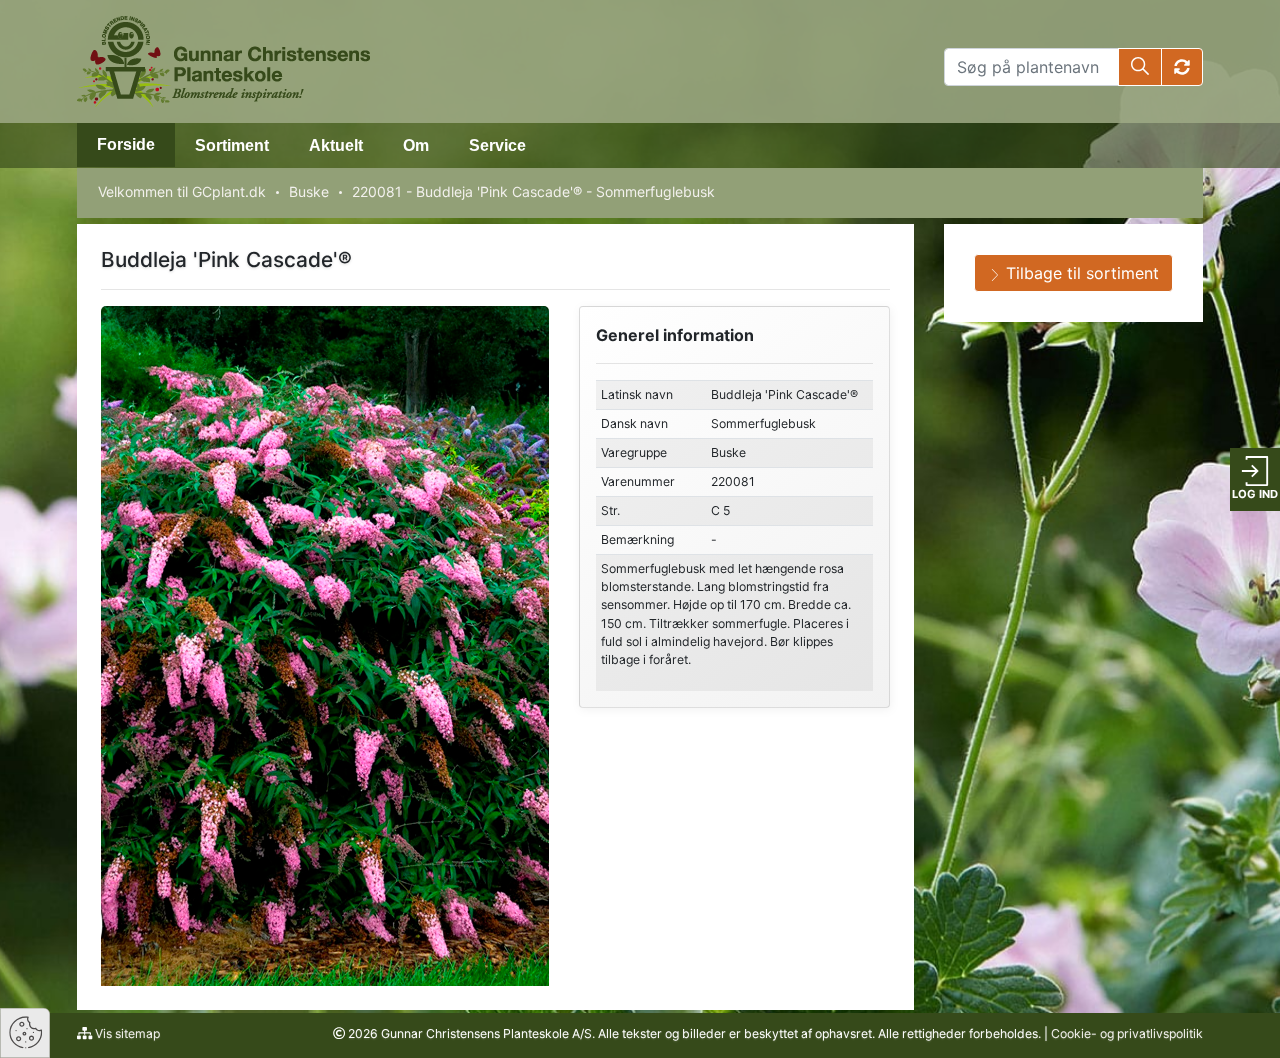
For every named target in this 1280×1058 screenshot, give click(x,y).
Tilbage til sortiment (1080, 273)
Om (416, 145)
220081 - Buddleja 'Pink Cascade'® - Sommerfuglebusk (533, 191)
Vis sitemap (126, 1033)
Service (497, 145)
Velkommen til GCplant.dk (182, 191)
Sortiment (232, 145)
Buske (309, 191)
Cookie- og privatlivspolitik (1127, 1033)
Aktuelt (336, 145)
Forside (126, 144)
